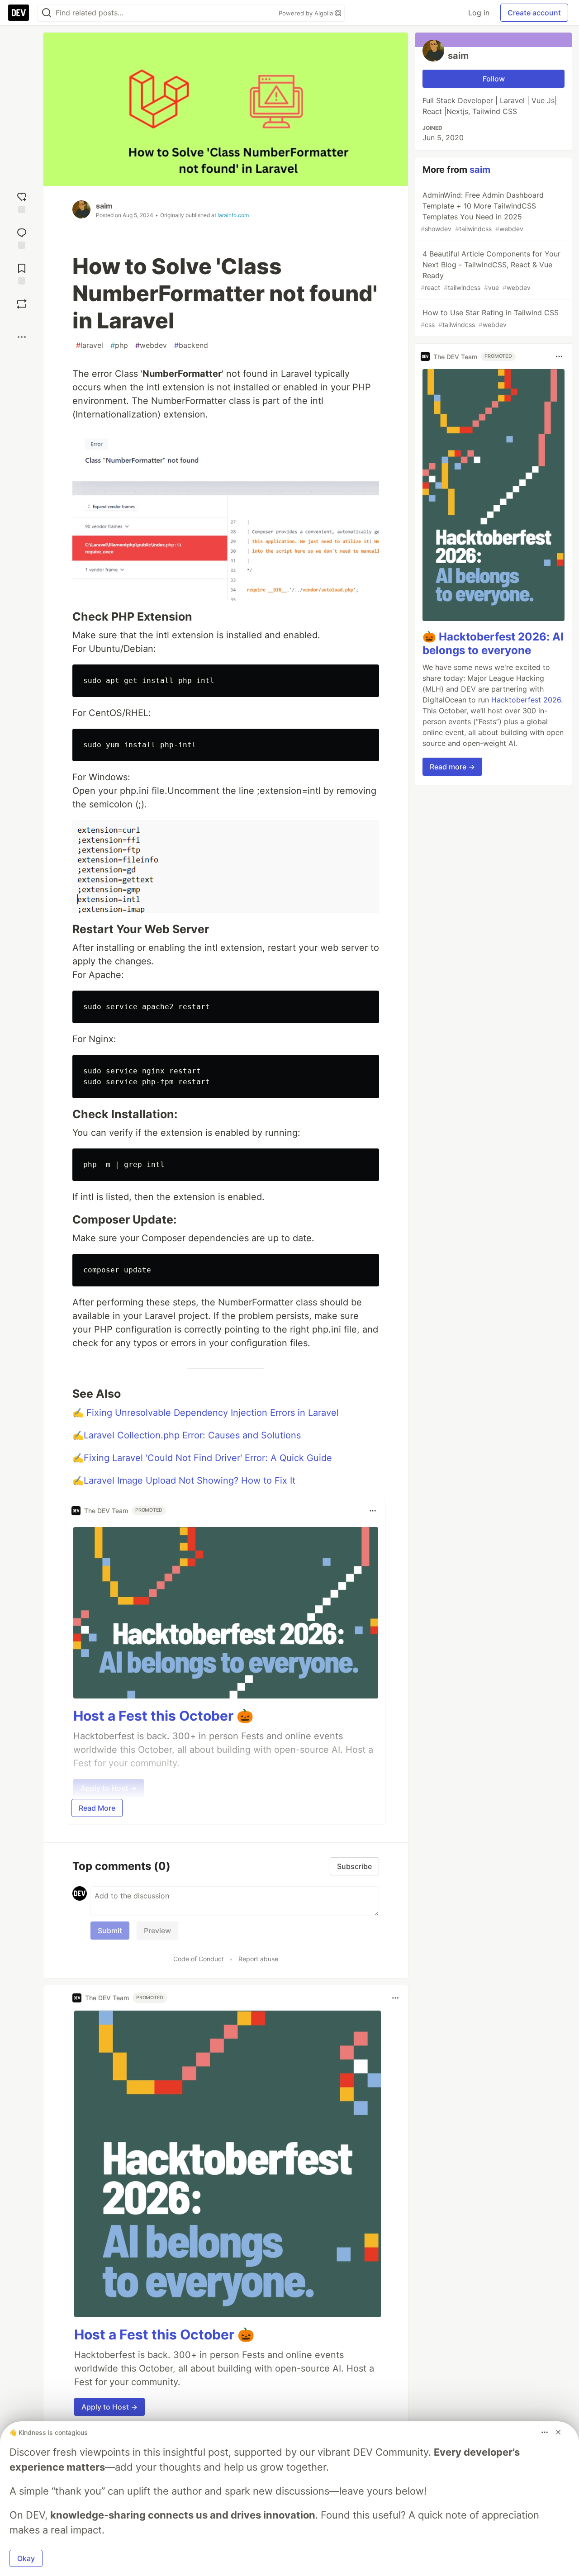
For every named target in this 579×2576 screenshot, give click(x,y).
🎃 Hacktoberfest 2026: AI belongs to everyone (493, 643)
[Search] (47, 13)
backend (191, 345)
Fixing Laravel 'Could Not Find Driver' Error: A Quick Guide (208, 1458)
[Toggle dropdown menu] (373, 1511)
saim (104, 206)
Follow (494, 79)
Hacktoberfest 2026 (526, 700)
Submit (110, 1931)
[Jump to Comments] (22, 237)
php (119, 345)
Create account (534, 13)
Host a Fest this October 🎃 (163, 1716)
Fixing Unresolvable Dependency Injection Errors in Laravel (213, 1413)
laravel (90, 345)
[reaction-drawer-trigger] (22, 202)
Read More (97, 1808)
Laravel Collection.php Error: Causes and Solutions (192, 1435)
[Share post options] (22, 337)
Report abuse (258, 1959)
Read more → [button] (452, 767)
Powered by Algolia (307, 13)
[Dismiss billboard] (558, 2432)
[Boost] (22, 304)
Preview (157, 1931)
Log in (479, 13)
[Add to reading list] (22, 273)
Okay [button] (26, 2558)
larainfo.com (233, 215)
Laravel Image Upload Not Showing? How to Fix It (190, 1480)
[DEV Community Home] (19, 13)
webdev (151, 345)
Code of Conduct (199, 1959)
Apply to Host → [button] (109, 2407)
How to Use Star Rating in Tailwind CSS (490, 318)
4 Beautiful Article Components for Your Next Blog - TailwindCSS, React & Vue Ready (491, 270)
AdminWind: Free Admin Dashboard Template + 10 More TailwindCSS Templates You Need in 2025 (482, 211)
